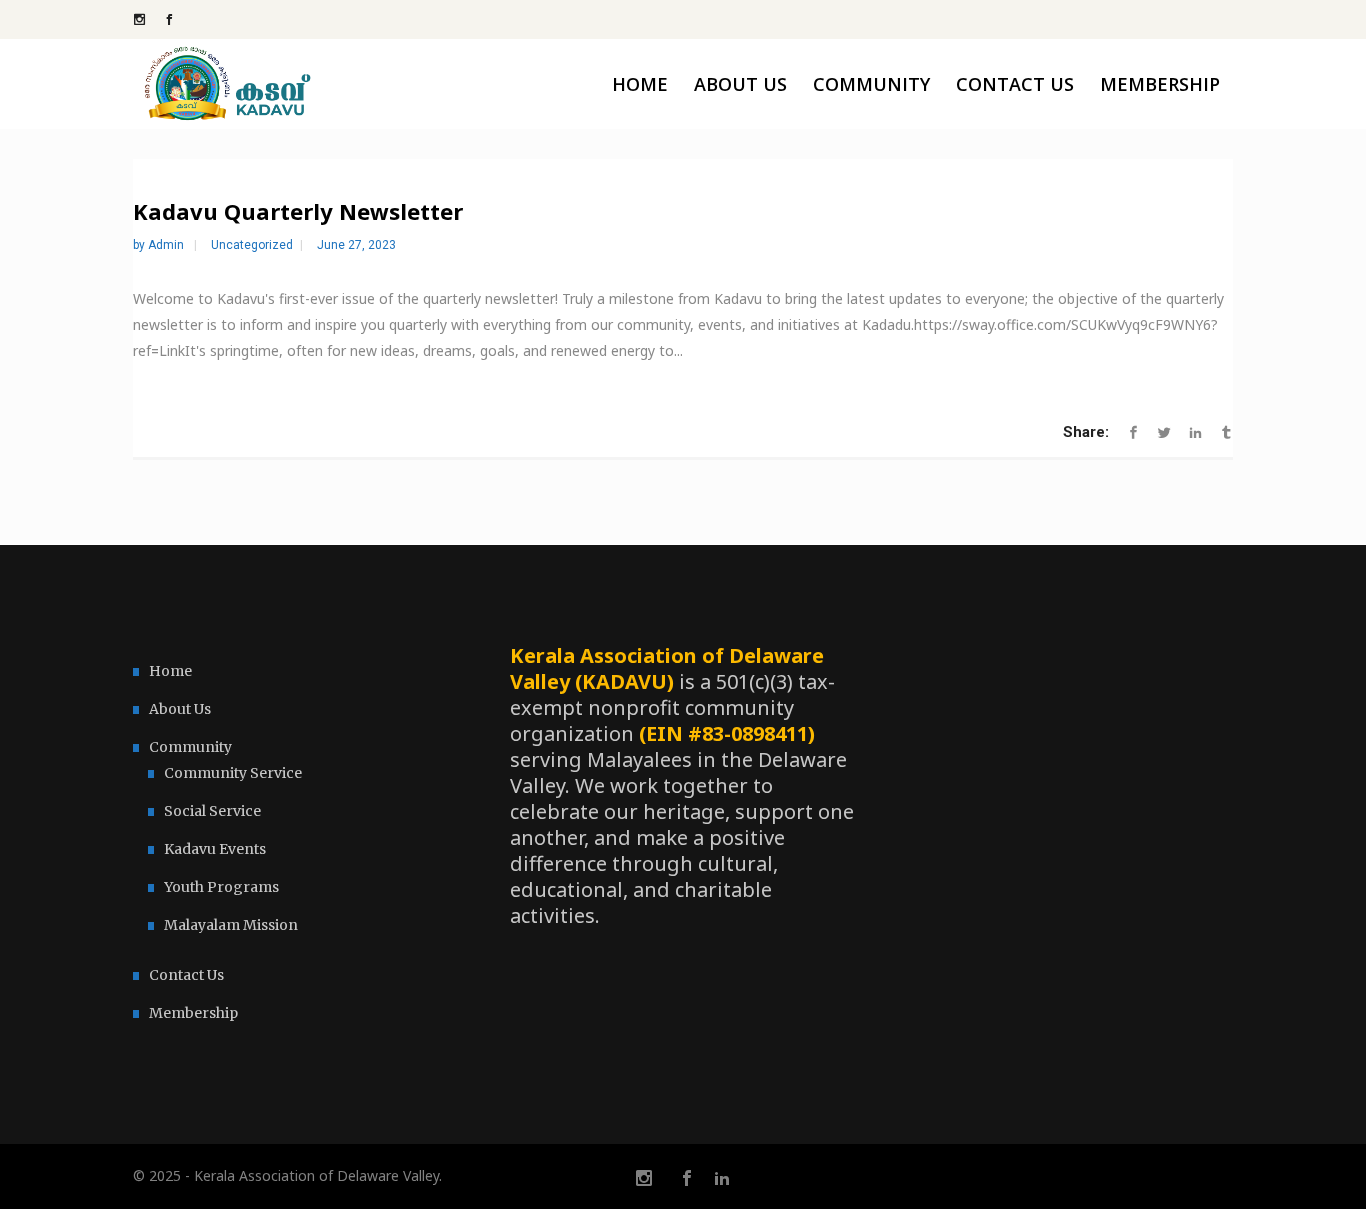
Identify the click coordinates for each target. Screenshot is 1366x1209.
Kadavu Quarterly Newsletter (298, 211)
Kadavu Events (215, 849)
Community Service (233, 773)
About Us (180, 709)
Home (170, 671)
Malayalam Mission (231, 925)
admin (167, 245)
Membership (193, 1013)
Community (190, 747)
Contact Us (186, 975)
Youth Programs (221, 887)
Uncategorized (252, 245)
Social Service (212, 811)
